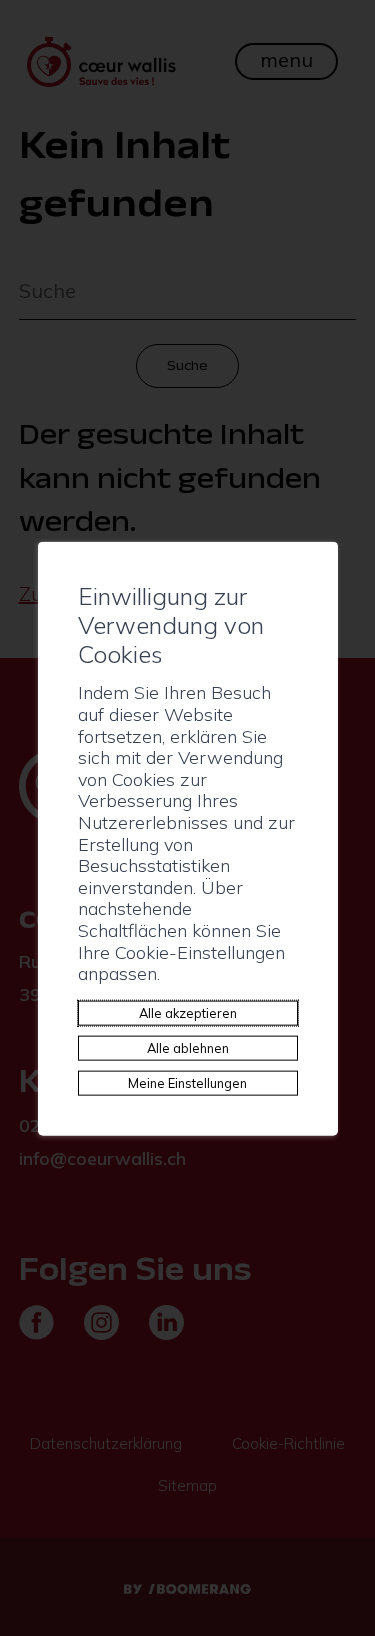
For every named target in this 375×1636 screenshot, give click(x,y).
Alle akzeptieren (188, 1012)
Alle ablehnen (188, 1047)
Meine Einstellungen (187, 1082)
